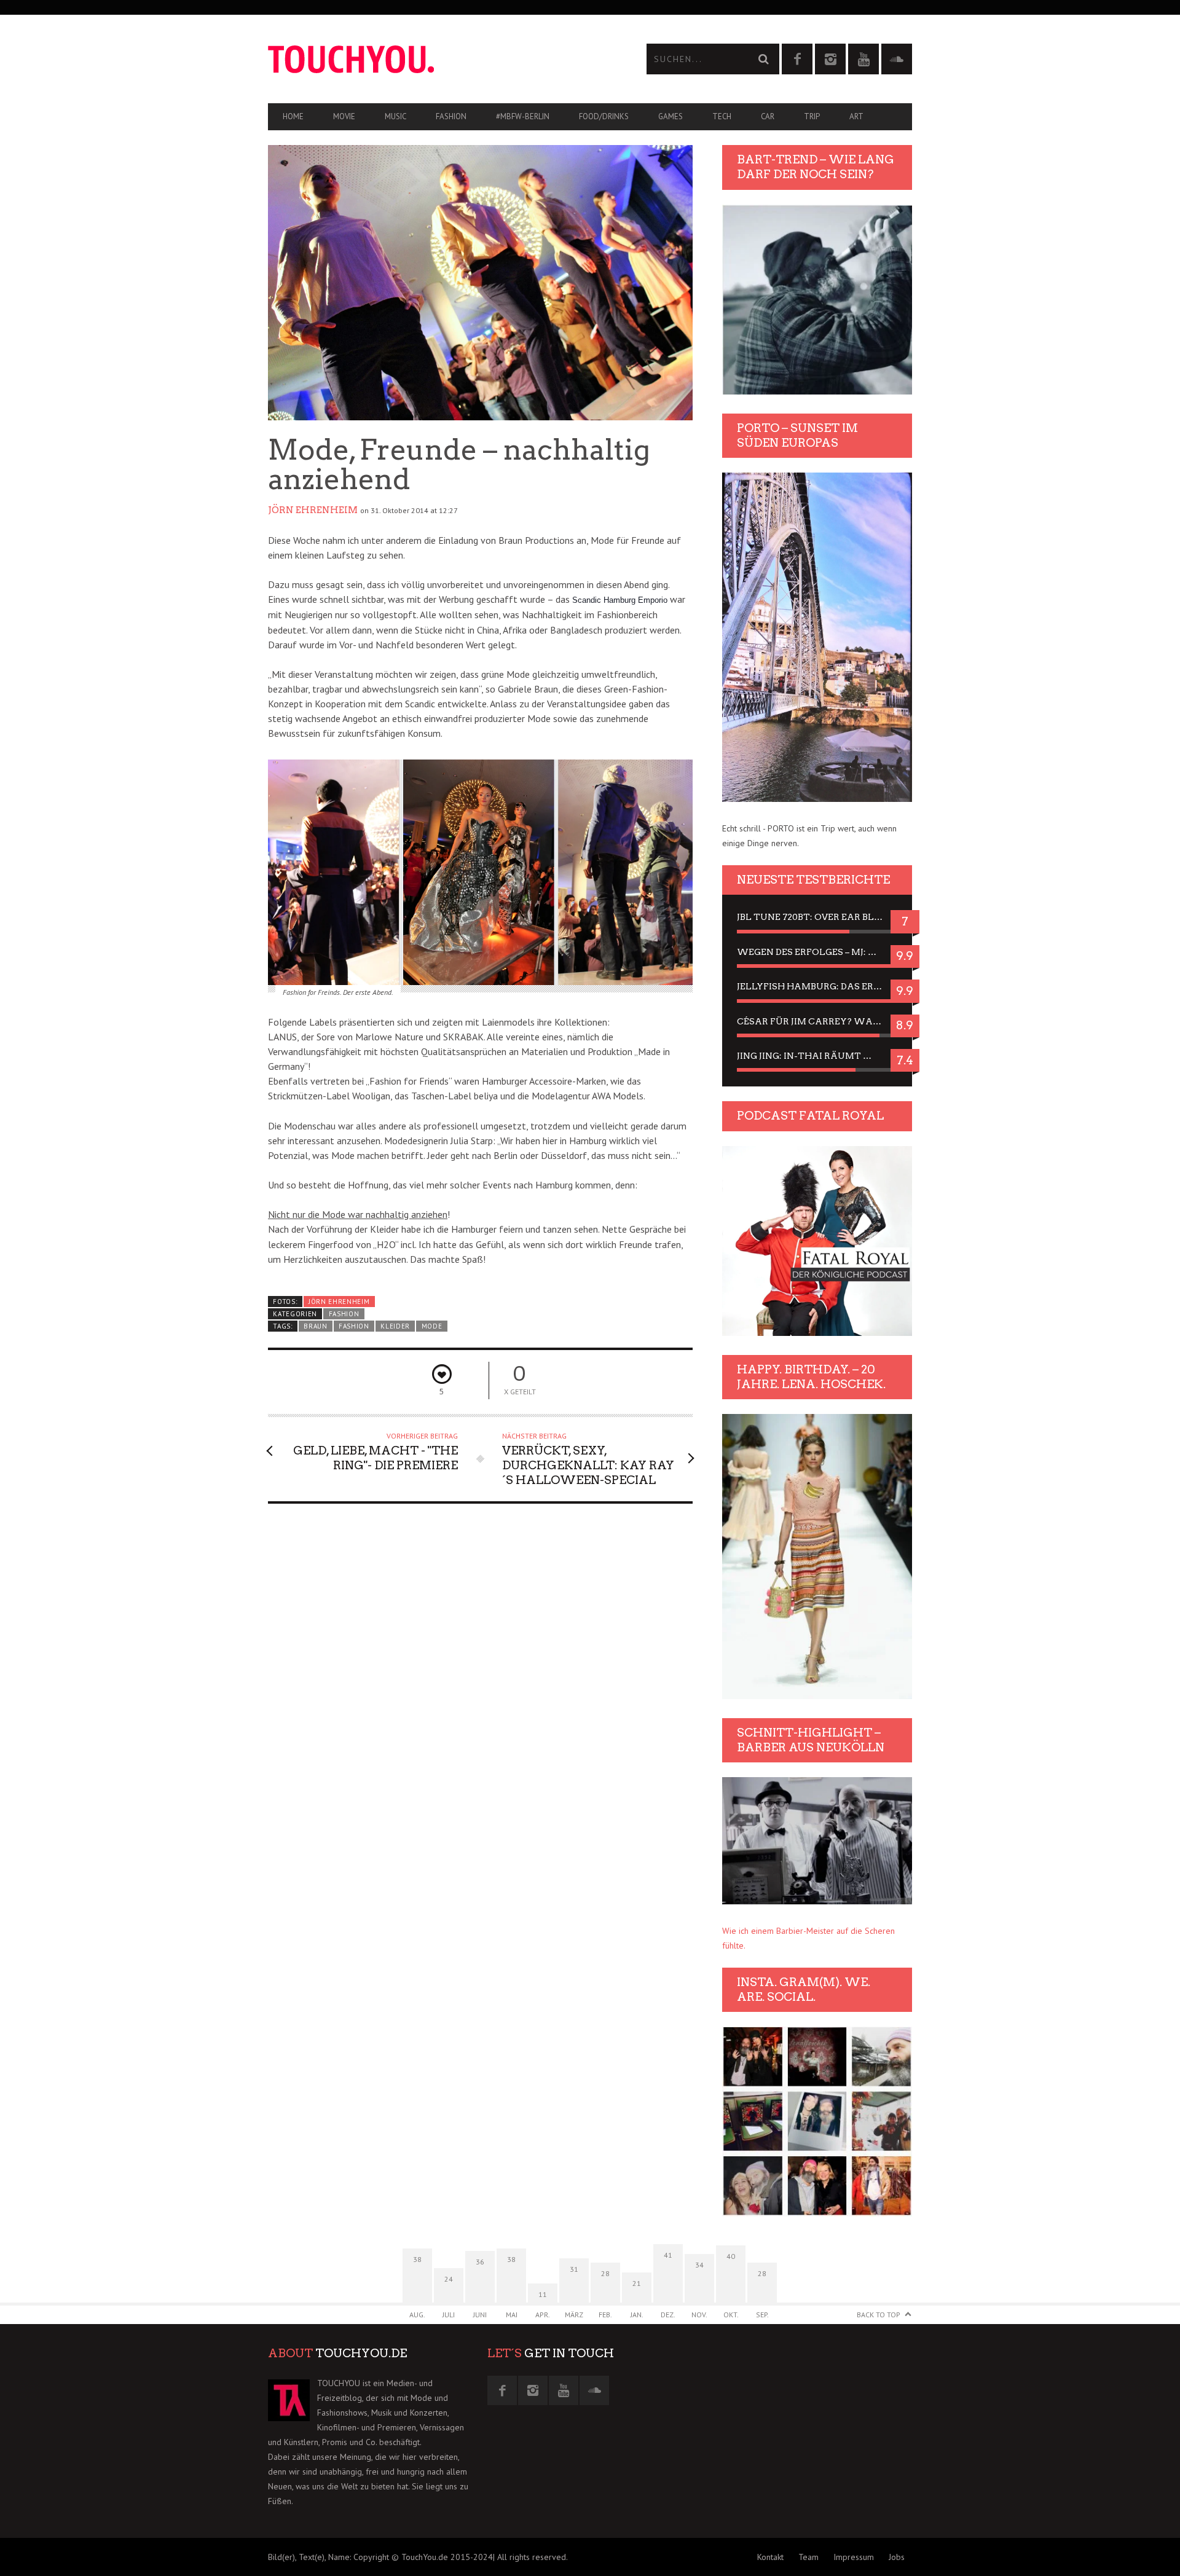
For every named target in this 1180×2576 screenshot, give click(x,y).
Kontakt (770, 2557)
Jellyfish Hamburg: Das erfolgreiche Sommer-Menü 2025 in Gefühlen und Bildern (817, 986)
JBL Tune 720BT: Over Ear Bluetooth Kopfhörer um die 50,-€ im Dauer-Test (817, 917)
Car (768, 116)
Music (395, 116)
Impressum (854, 2557)
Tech (722, 116)
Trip (812, 116)
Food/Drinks (604, 116)
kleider (395, 1326)
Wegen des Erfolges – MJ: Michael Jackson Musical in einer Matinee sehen (817, 952)
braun (315, 1326)
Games (671, 116)
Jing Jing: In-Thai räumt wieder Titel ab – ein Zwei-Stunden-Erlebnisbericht (817, 1056)
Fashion (451, 116)
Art (856, 116)
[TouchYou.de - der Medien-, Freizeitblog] (429, 59)
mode (432, 1326)
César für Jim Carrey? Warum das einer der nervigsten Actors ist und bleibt (817, 1021)
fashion (354, 1326)
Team (808, 2557)
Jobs (897, 2557)
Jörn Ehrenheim (313, 510)
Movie (344, 116)
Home (293, 116)
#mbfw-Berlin (523, 116)
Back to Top (879, 2315)
